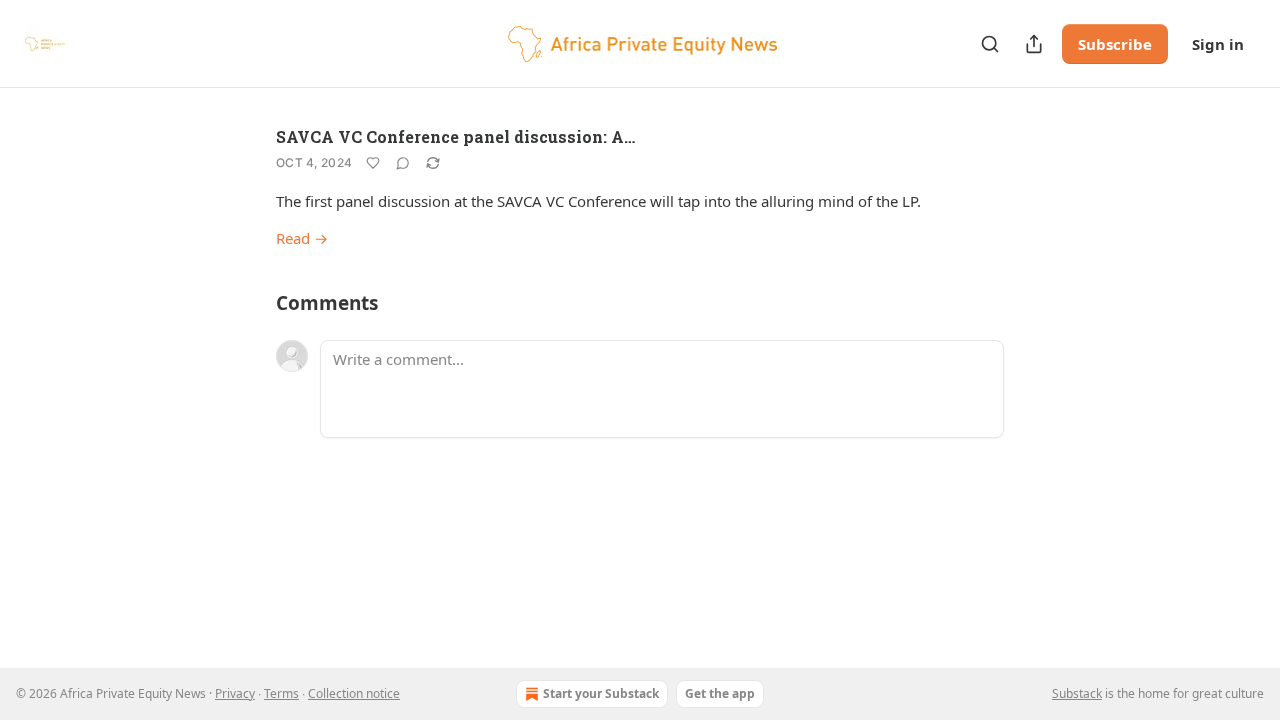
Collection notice (354, 693)
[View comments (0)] (403, 163)
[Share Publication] (1034, 44)
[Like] (373, 163)
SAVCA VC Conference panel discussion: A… (455, 136)
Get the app (720, 693)
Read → (302, 238)
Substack (1077, 693)
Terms (281, 693)
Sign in (1218, 44)
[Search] (990, 44)
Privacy (235, 693)
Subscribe (1115, 44)
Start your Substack (601, 693)
